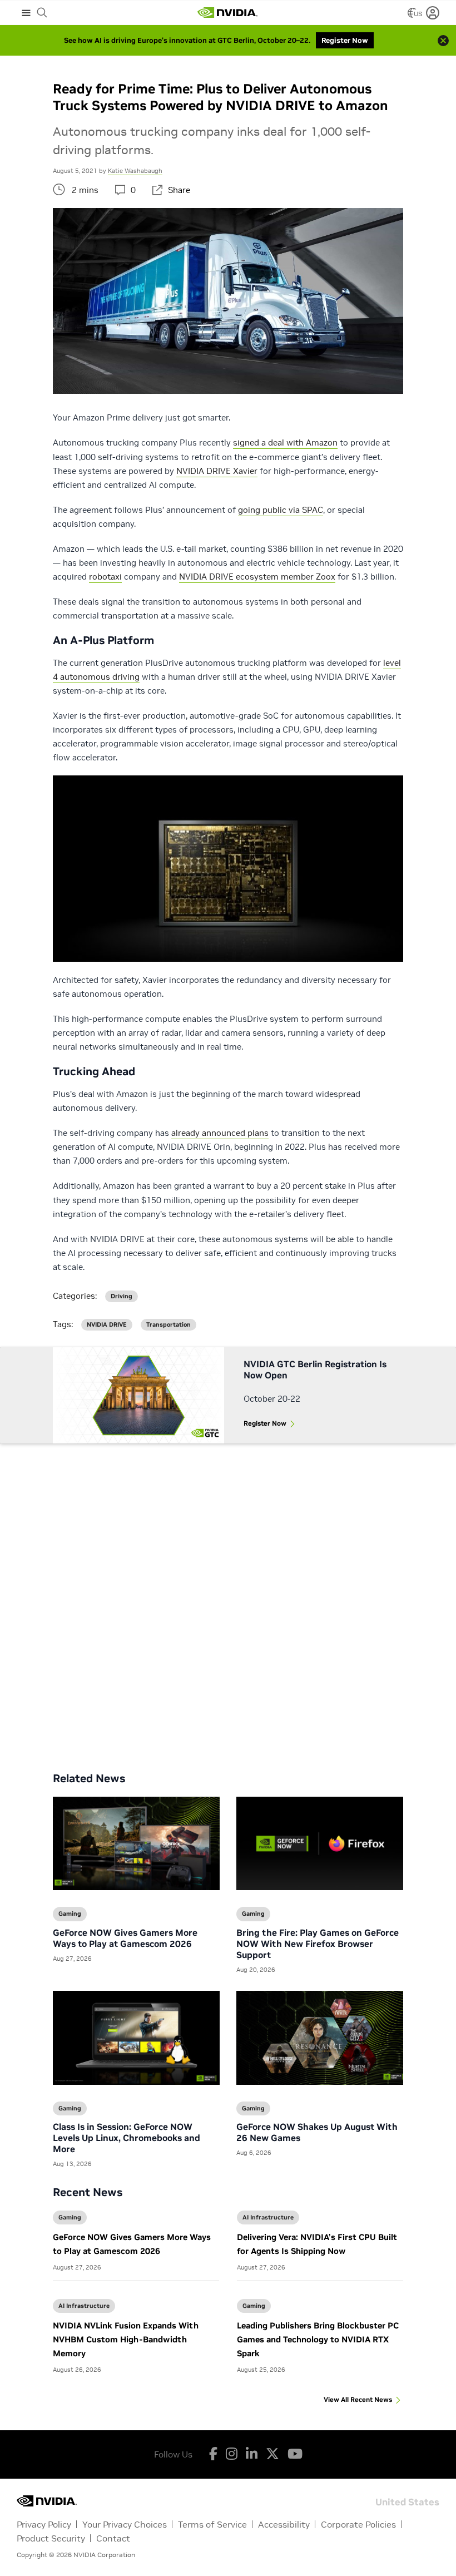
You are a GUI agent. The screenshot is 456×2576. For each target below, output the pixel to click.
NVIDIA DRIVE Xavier (217, 471)
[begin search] (42, 13)
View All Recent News (358, 2399)
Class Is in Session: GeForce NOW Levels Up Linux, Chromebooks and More (127, 2138)
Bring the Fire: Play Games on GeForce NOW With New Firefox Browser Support (318, 1944)
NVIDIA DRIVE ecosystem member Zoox (257, 577)
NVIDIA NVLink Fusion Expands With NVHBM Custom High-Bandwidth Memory (126, 2339)
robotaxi (105, 577)
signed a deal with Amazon (285, 442)
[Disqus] (228, 1599)
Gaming (70, 2217)
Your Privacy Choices (125, 2524)
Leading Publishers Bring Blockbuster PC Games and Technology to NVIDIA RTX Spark (318, 2339)
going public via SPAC (281, 510)
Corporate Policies (358, 2524)
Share (179, 190)
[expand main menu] (26, 13)
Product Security (51, 2538)
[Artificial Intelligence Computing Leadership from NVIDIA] (227, 13)
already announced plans (220, 1133)
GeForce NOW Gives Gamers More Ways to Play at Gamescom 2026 (125, 1938)
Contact (113, 2538)
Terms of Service (212, 2524)
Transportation (168, 1325)
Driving (122, 1296)
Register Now (265, 1423)
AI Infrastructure (268, 2217)
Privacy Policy (44, 2524)
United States (407, 2501)
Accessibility (284, 2524)
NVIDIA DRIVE (107, 1325)
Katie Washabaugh (135, 171)
